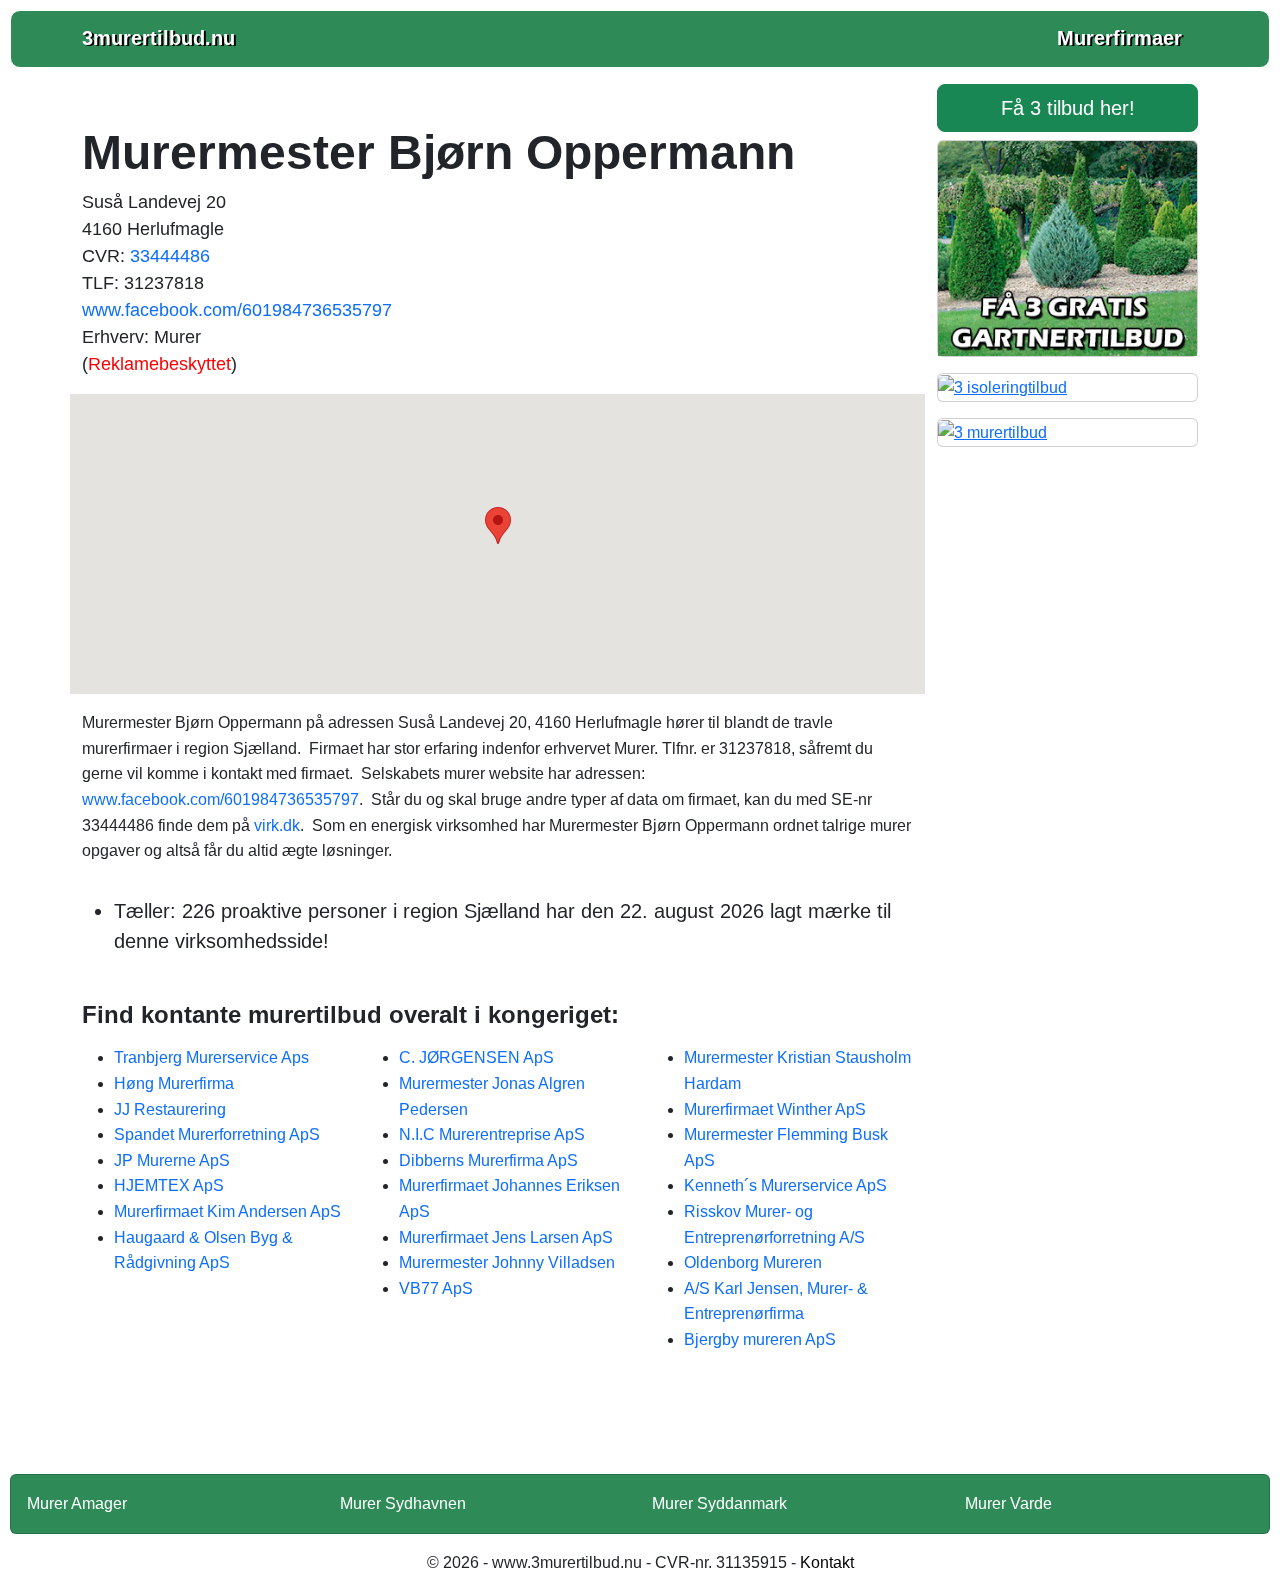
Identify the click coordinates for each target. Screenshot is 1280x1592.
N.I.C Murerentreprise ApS (492, 1134)
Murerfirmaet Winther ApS (775, 1109)
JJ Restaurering (170, 1109)
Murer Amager (77, 1503)
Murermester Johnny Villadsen (507, 1262)
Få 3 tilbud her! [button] (1068, 108)
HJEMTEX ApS (169, 1185)
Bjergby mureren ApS (760, 1339)
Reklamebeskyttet (159, 364)
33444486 (170, 256)
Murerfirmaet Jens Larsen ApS (506, 1237)
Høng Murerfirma (174, 1083)
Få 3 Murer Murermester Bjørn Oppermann (498, 1425)
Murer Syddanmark (719, 1503)
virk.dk (277, 825)
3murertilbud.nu (158, 38)
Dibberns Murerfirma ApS (488, 1160)
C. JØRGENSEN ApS (476, 1057)
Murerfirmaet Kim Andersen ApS (227, 1211)
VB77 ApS (436, 1288)
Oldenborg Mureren (753, 1262)
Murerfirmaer (1119, 38)
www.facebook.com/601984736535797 (237, 310)
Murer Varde (1008, 1503)
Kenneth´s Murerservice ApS (785, 1185)
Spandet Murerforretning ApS (217, 1134)
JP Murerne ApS (172, 1160)
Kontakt (827, 1562)
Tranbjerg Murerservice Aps (211, 1057)
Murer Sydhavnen (403, 1503)
